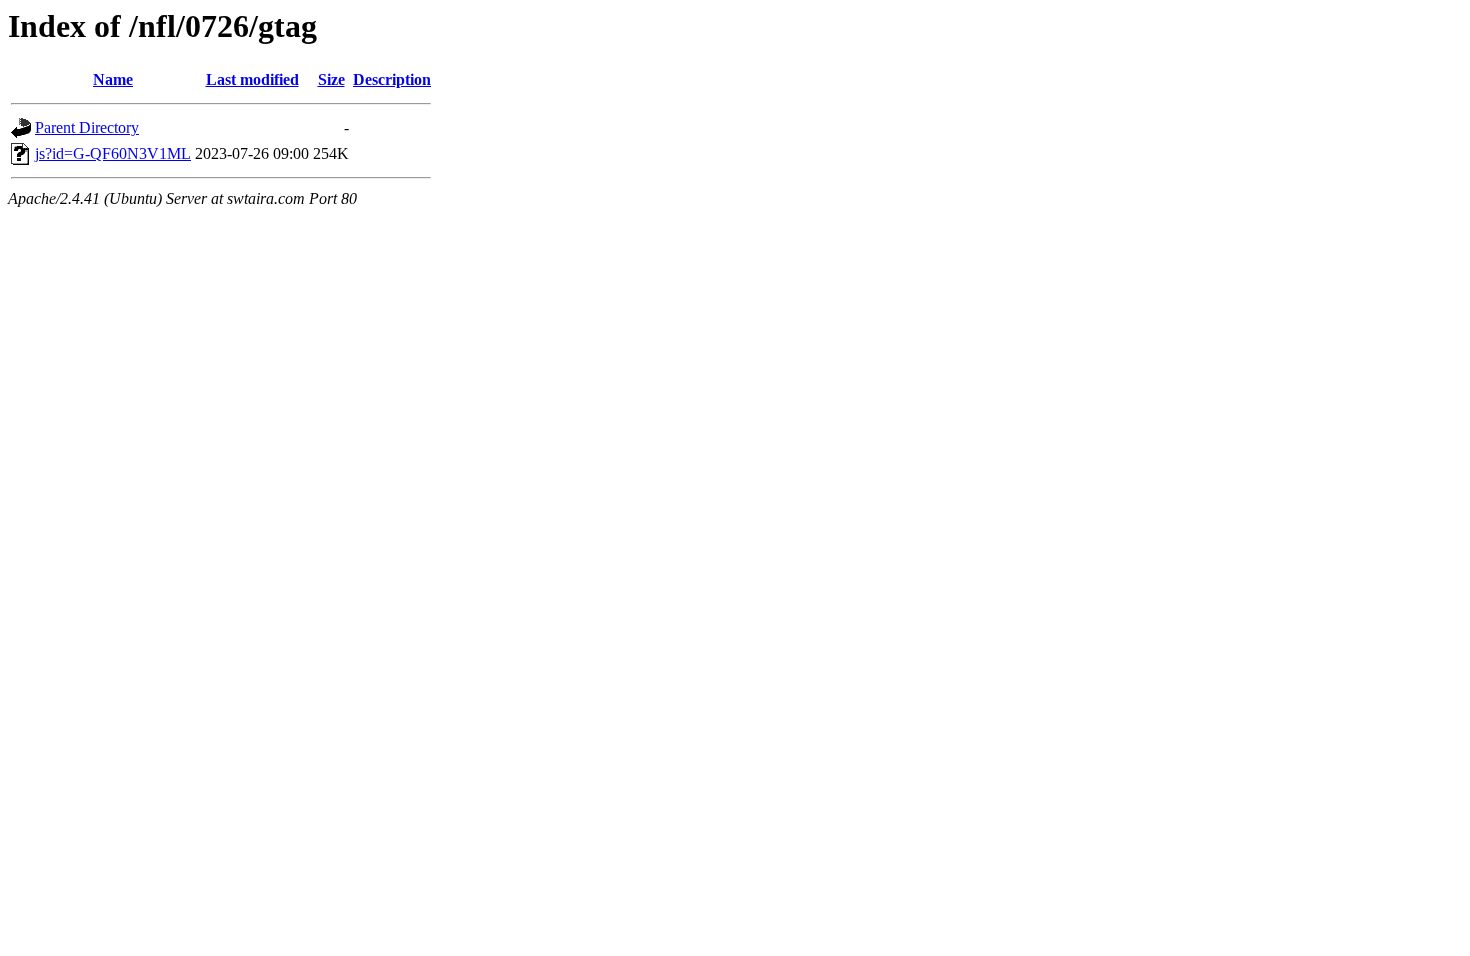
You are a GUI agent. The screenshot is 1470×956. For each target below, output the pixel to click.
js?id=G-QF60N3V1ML (113, 153)
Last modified (252, 79)
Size (331, 79)
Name (113, 79)
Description (392, 79)
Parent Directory (87, 127)
